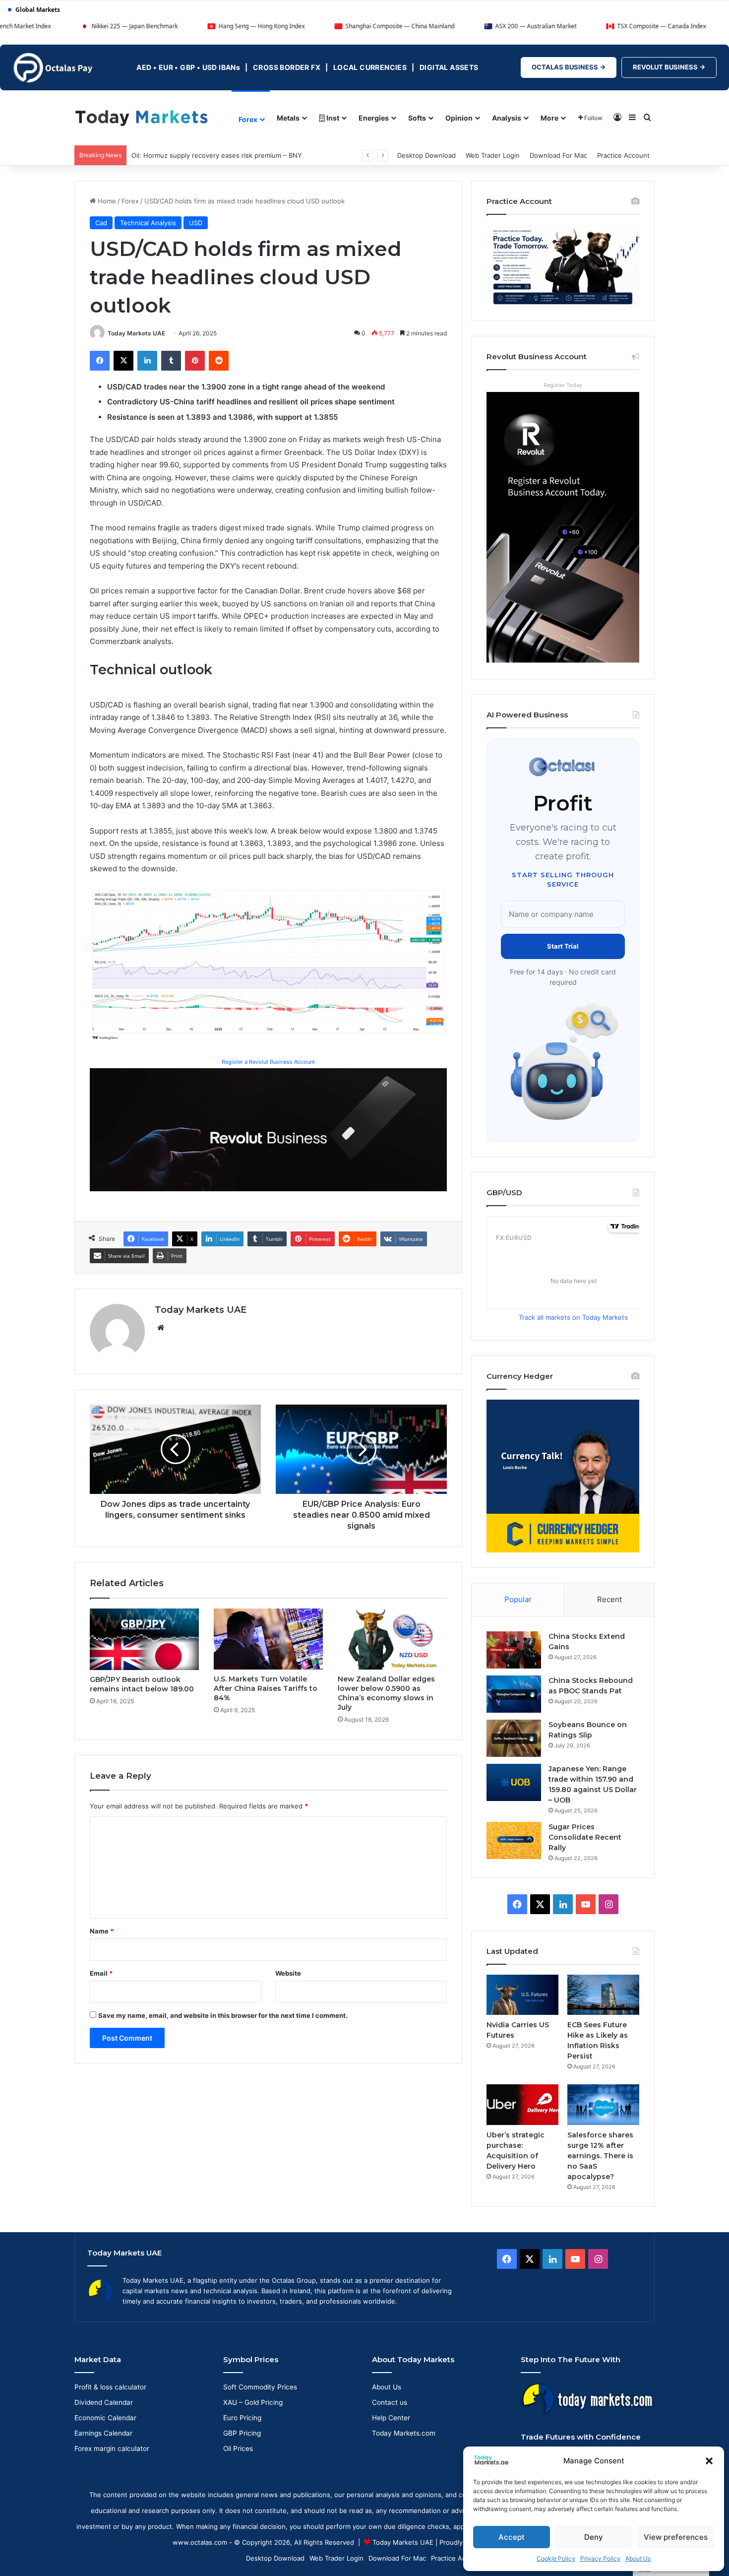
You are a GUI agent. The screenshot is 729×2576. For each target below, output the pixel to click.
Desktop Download (426, 155)
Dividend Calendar (104, 2402)
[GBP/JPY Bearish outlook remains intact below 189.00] (144, 1639)
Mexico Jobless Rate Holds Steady (185, 155)
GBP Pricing (242, 2433)
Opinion (459, 118)
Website (288, 1973)
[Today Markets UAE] (142, 117)
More (549, 118)
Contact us (390, 2402)
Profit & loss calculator (110, 2387)
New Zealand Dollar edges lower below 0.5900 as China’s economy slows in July (386, 1693)
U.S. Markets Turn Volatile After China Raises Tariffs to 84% (266, 1688)
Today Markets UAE (136, 333)
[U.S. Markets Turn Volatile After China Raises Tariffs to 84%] (268, 1639)
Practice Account (623, 155)
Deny (594, 2537)
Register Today (563, 385)
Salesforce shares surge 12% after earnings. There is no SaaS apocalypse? (600, 2156)
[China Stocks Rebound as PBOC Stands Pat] (514, 1694)
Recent (609, 1599)
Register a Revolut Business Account (268, 1062)
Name (102, 1931)
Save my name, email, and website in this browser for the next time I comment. (223, 2015)
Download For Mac (558, 155)
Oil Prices (238, 2448)
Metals (288, 118)
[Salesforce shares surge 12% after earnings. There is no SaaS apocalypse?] (603, 2105)
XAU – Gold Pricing (253, 2402)
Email (101, 1973)
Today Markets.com (404, 2433)
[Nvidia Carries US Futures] (522, 1995)
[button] (709, 2461)
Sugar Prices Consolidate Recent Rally (585, 1837)
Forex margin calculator (112, 2448)
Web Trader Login (493, 155)
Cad (101, 223)
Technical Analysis (148, 223)
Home (106, 201)
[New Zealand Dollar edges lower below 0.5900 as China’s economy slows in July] (392, 1639)
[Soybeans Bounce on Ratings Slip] (514, 1738)
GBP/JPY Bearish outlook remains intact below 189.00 (142, 1684)
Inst (332, 118)
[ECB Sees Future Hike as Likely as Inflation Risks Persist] (603, 1995)
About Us (638, 2558)
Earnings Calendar (103, 2433)
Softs (417, 118)
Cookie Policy (556, 2558)
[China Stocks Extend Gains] (514, 1650)
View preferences (676, 2537)
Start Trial (563, 946)
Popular (518, 1599)
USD (196, 223)
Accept (512, 2537)
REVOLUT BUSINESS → (669, 67)
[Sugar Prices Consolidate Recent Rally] (514, 1840)
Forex (248, 119)
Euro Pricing (242, 2418)
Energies (374, 118)
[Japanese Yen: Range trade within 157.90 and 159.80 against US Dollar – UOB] (514, 1782)
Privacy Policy (600, 2558)
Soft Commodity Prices (260, 2387)
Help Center (391, 2418)
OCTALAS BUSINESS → (569, 67)
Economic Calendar (105, 2418)
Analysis (507, 118)
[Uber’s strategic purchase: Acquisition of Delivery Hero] (522, 2105)
